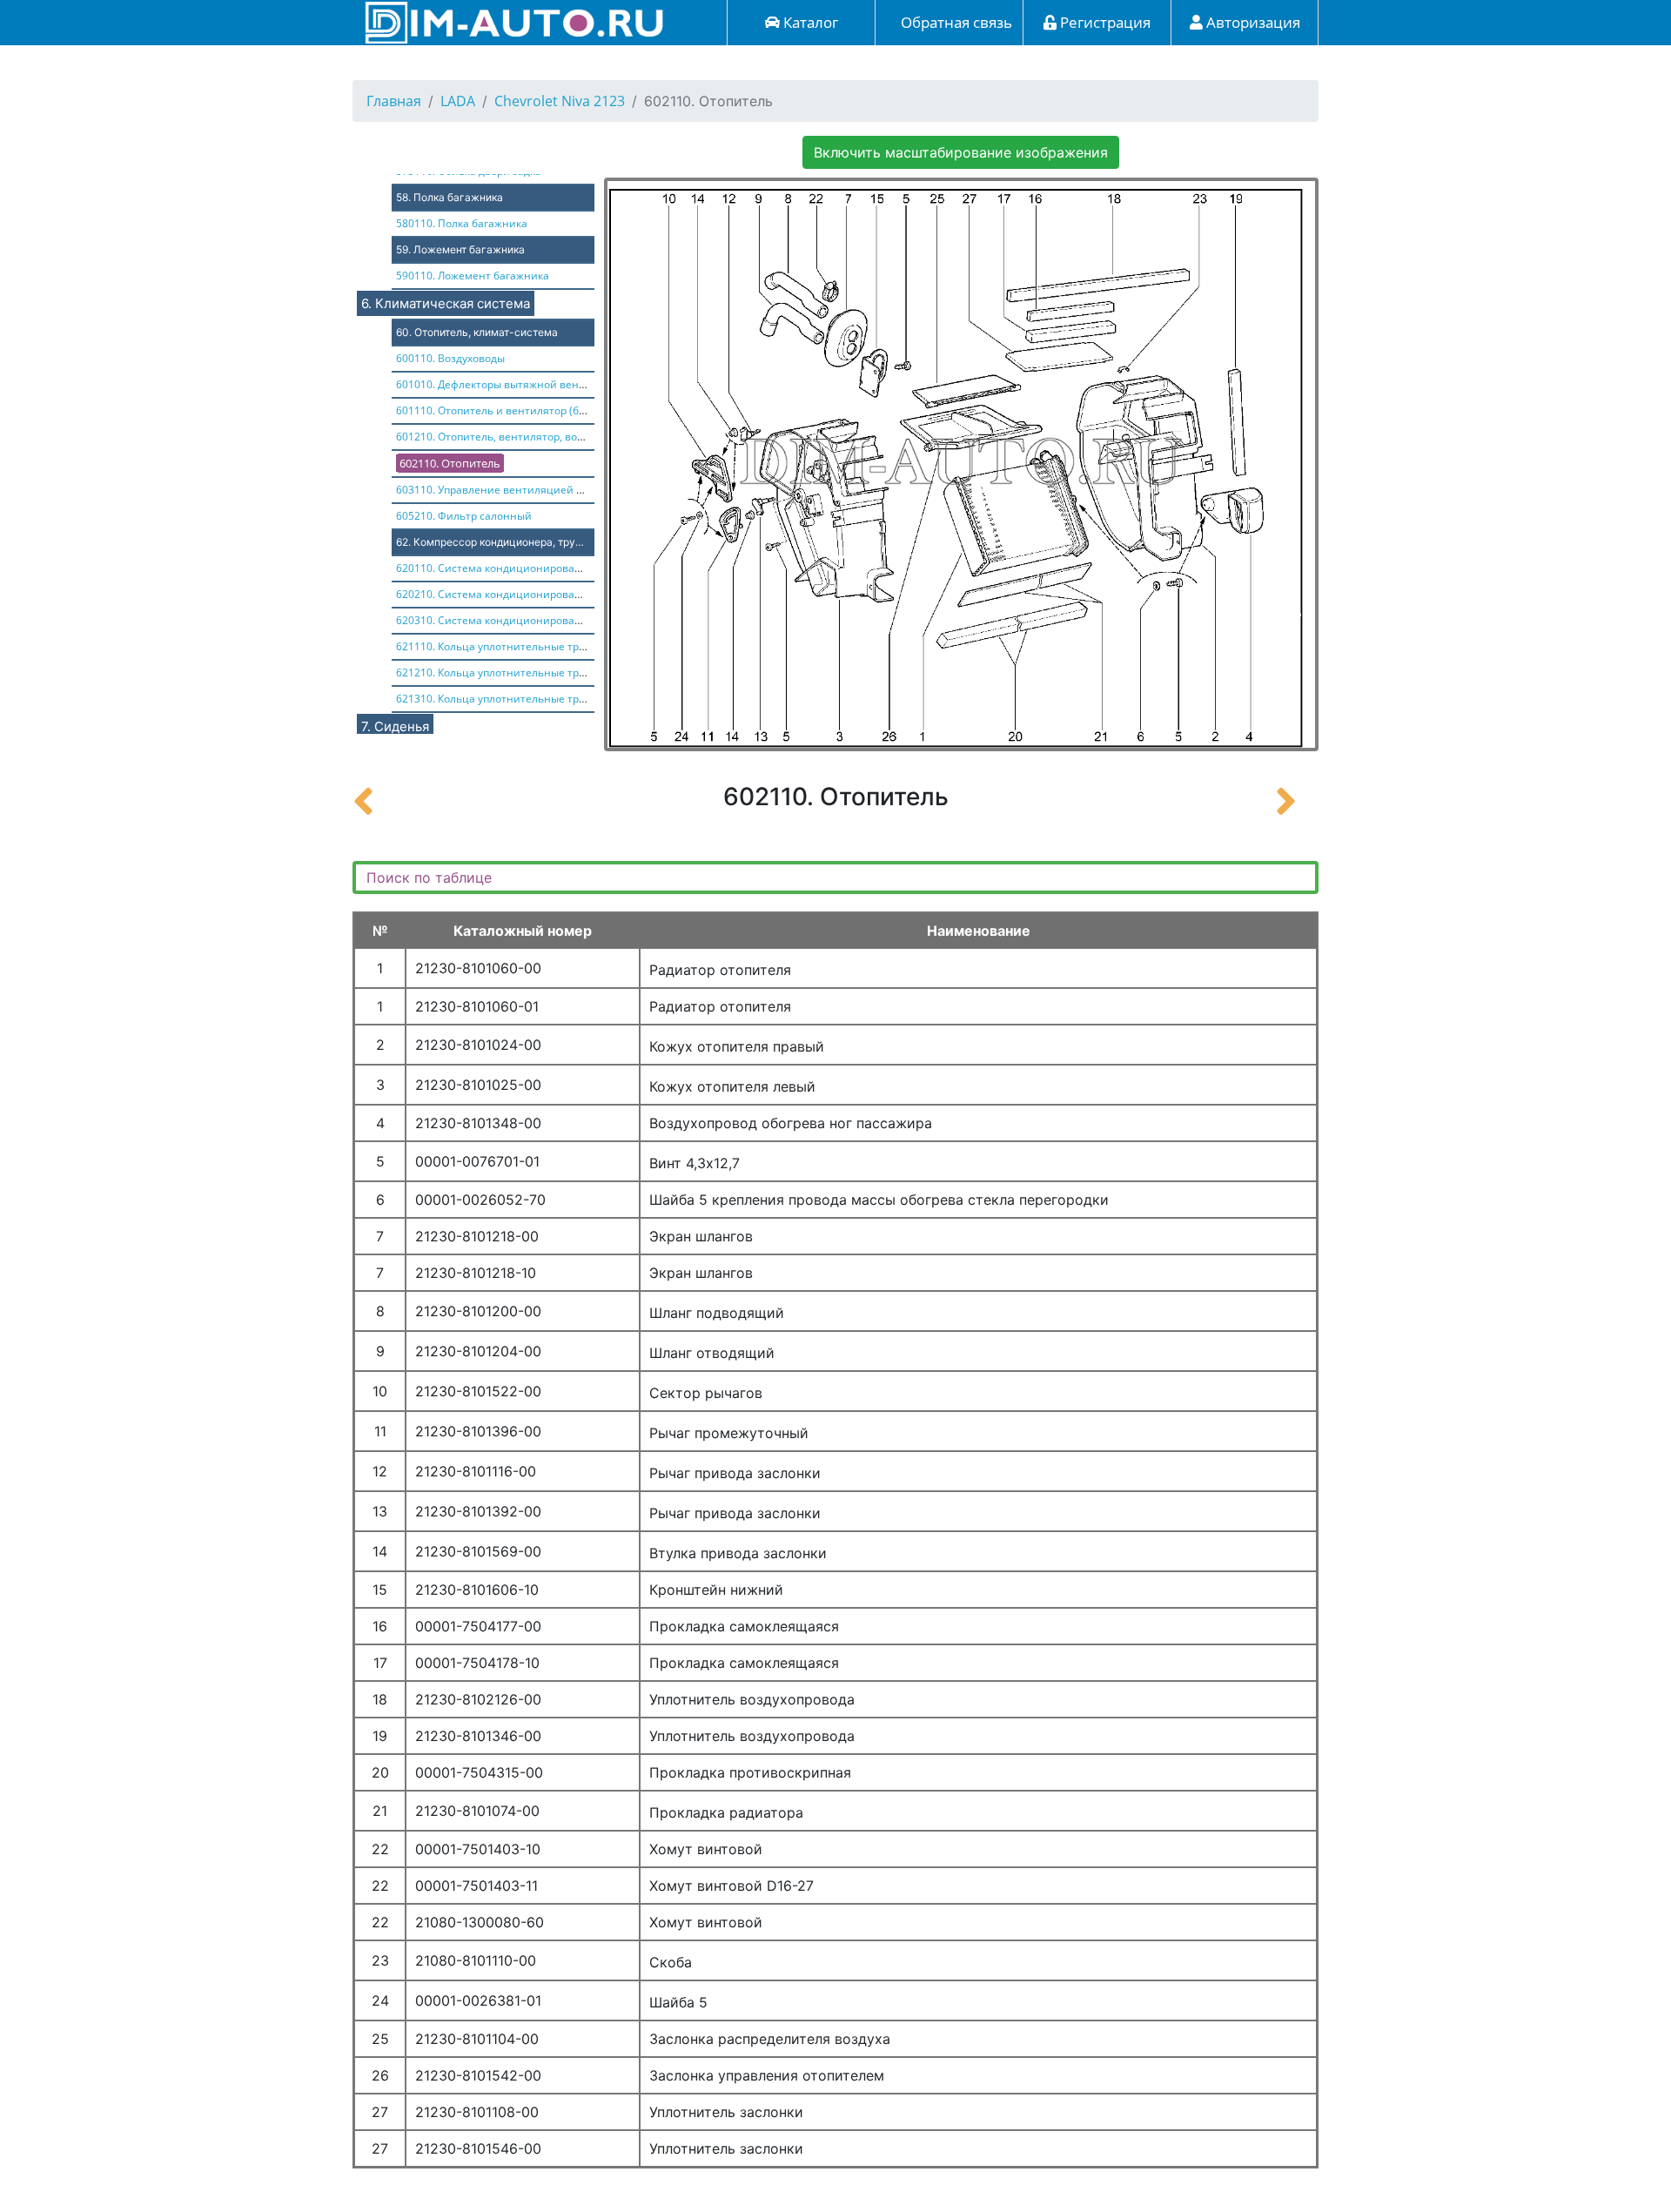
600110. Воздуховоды (450, 358)
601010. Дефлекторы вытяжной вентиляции (510, 384)
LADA (458, 101)
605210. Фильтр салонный (464, 516)
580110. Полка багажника (462, 223)
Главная (394, 101)
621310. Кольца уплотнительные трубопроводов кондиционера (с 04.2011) (588, 699)
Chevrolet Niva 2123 (560, 101)
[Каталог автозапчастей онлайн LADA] (509, 21)
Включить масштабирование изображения (961, 152)
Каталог (809, 22)
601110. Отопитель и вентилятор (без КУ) (502, 410)
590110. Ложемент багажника (473, 276)
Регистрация (1104, 22)
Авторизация (1252, 22)
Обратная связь (955, 22)
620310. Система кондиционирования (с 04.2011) (523, 620)
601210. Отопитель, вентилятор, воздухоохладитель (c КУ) (545, 437)
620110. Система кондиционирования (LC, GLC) (519, 568)
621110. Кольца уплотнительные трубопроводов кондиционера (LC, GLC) (584, 646)
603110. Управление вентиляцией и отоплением (523, 490)
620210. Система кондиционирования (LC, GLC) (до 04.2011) (550, 594)
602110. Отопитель (450, 463)
